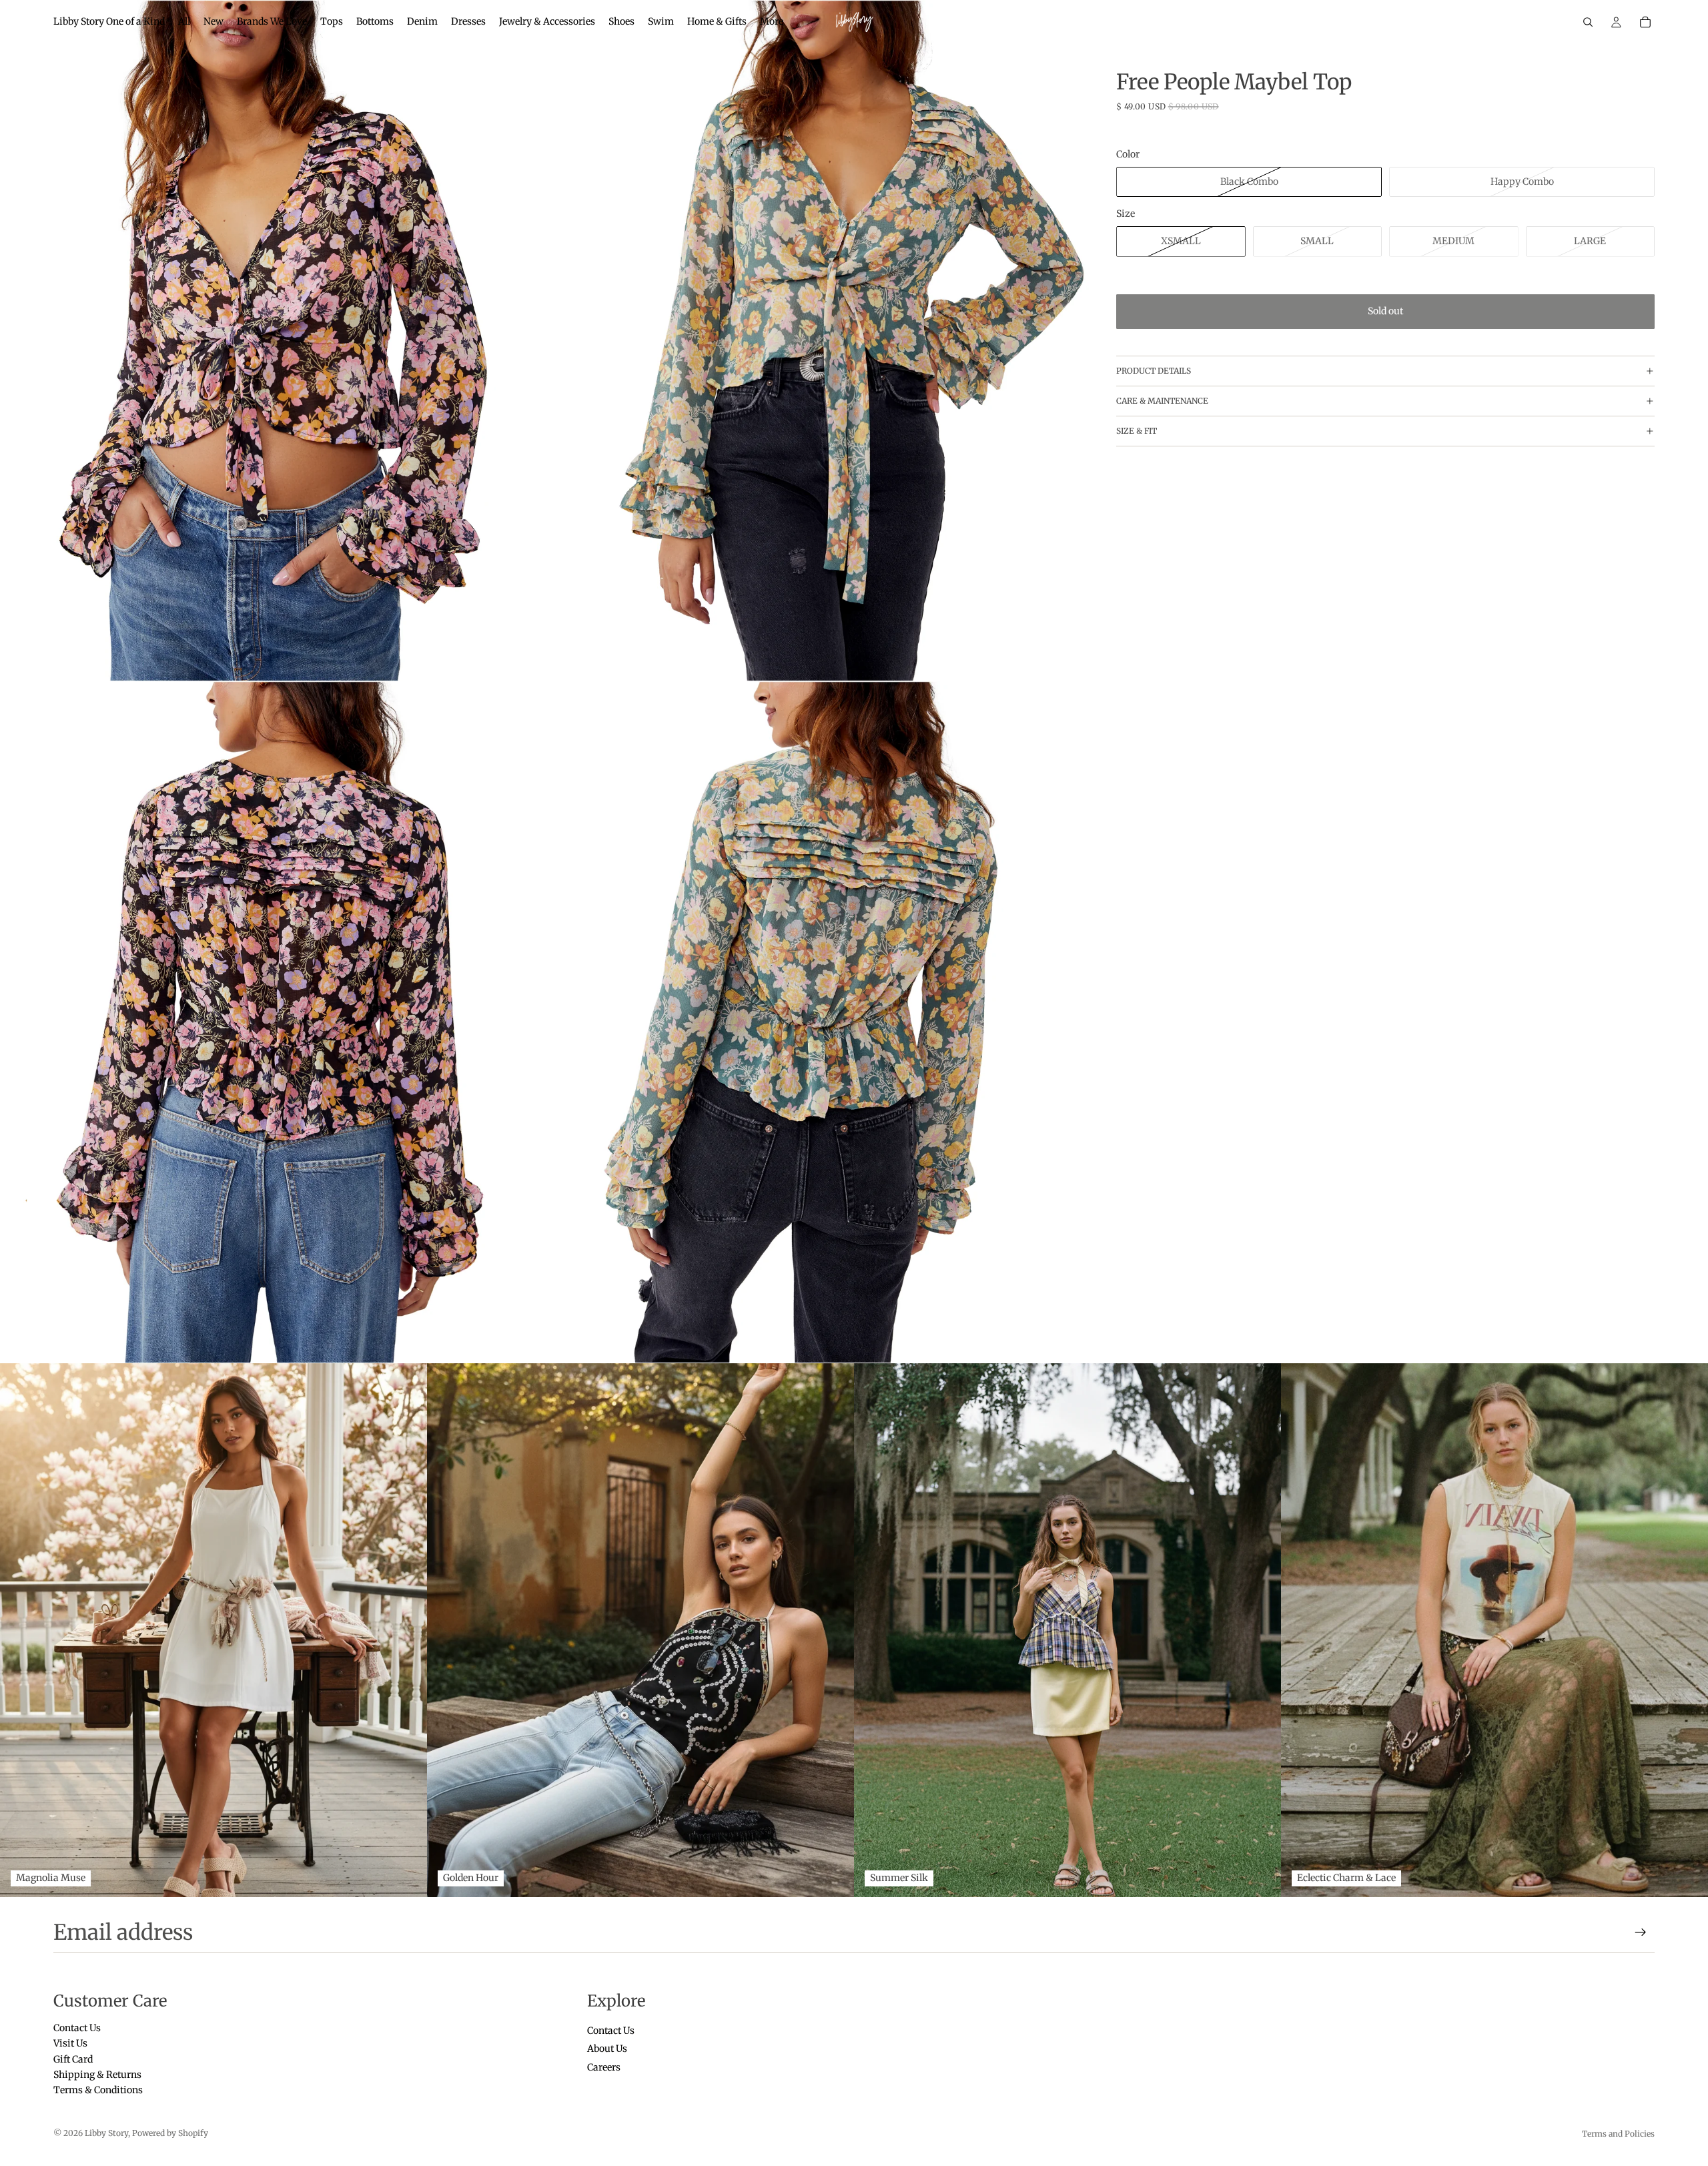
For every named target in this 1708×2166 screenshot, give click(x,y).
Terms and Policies (1618, 2134)
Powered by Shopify (170, 2133)
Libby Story (106, 2133)
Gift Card (73, 2059)
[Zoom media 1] (273, 341)
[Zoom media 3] (273, 1022)
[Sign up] (1641, 1932)
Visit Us (70, 2044)
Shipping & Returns (97, 2075)
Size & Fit (1137, 431)
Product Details (1154, 371)
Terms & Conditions (98, 2091)
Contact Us (77, 2028)
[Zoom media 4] (818, 1022)
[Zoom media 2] (818, 341)
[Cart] (1645, 22)
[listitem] (772, 22)
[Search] (1588, 22)
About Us (607, 2049)
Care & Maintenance (1162, 401)
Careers (604, 2067)
